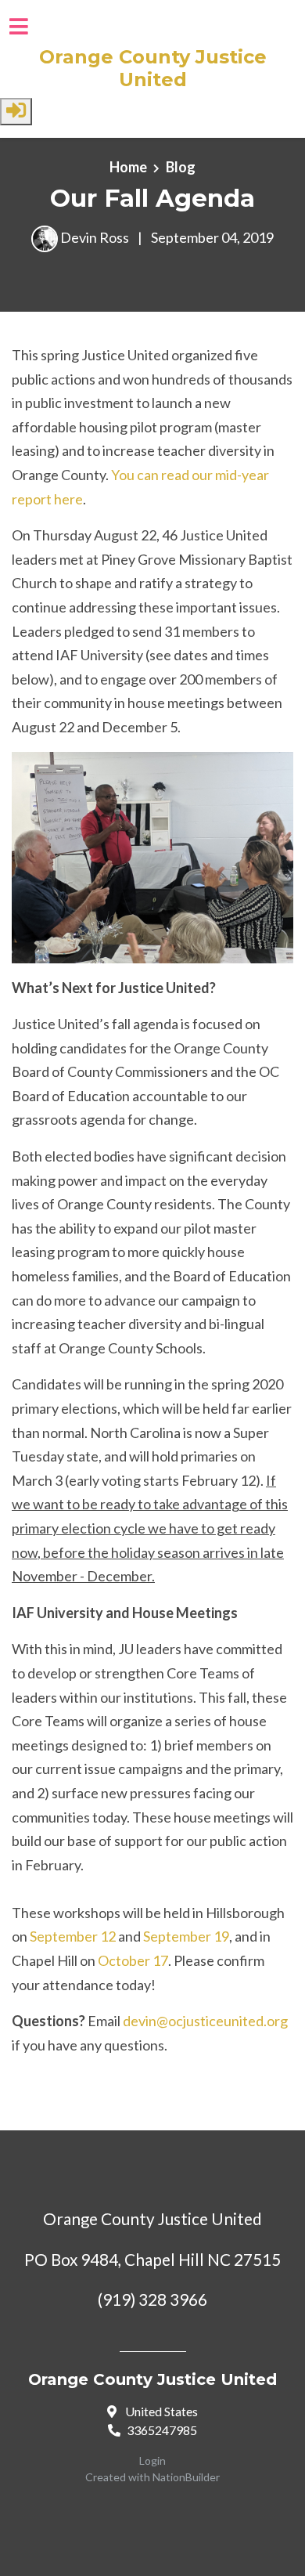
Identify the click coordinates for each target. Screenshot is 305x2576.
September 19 (186, 1936)
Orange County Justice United (153, 69)
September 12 (73, 1936)
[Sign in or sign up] (16, 112)
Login (152, 2460)
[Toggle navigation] (19, 26)
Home (128, 167)
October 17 (133, 1960)
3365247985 (162, 2430)
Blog (181, 167)
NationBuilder (186, 2477)
